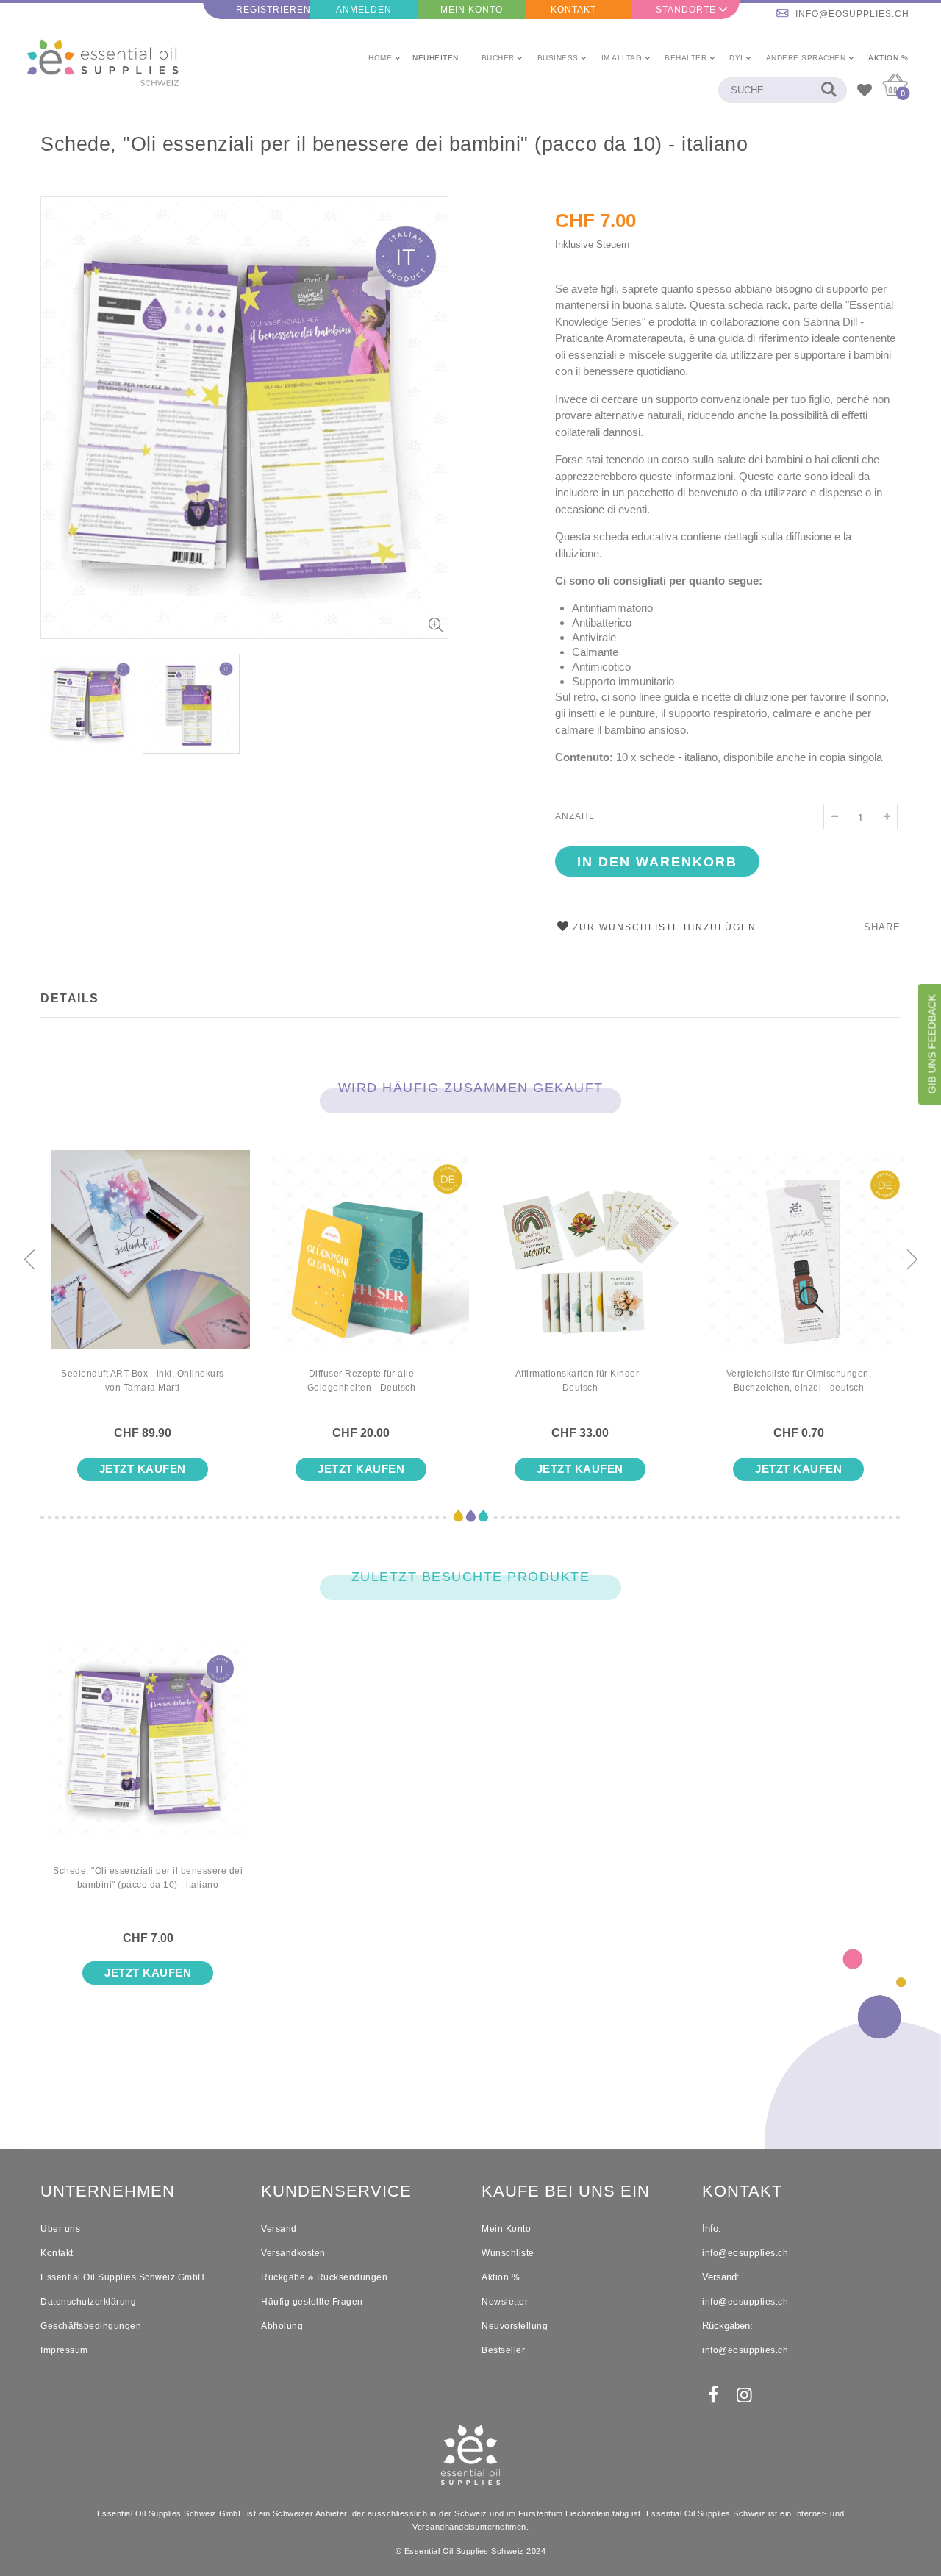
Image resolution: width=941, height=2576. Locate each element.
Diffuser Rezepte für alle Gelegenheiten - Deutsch (362, 1381)
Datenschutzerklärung (88, 2302)
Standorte (686, 10)
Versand (279, 2229)
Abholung (282, 2326)
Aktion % (501, 2277)
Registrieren (273, 10)
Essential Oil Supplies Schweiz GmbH (123, 2277)
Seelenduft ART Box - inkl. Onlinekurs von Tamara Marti (143, 1381)
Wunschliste (508, 2253)
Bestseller (503, 2350)
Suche (828, 90)
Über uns (60, 2229)
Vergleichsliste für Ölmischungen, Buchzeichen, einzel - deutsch (799, 1381)
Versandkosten (293, 2253)
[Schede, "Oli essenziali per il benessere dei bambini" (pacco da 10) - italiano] (148, 1753)
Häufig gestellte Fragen (312, 2302)
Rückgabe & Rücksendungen (324, 2277)
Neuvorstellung (515, 2326)
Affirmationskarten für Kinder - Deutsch (580, 1381)
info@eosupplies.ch (852, 14)
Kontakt (573, 10)
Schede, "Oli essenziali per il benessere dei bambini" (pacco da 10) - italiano (394, 144)
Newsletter (505, 2302)
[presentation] (29, 1260)
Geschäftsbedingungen (91, 2326)
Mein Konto (472, 10)
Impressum (64, 2350)
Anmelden (364, 10)
